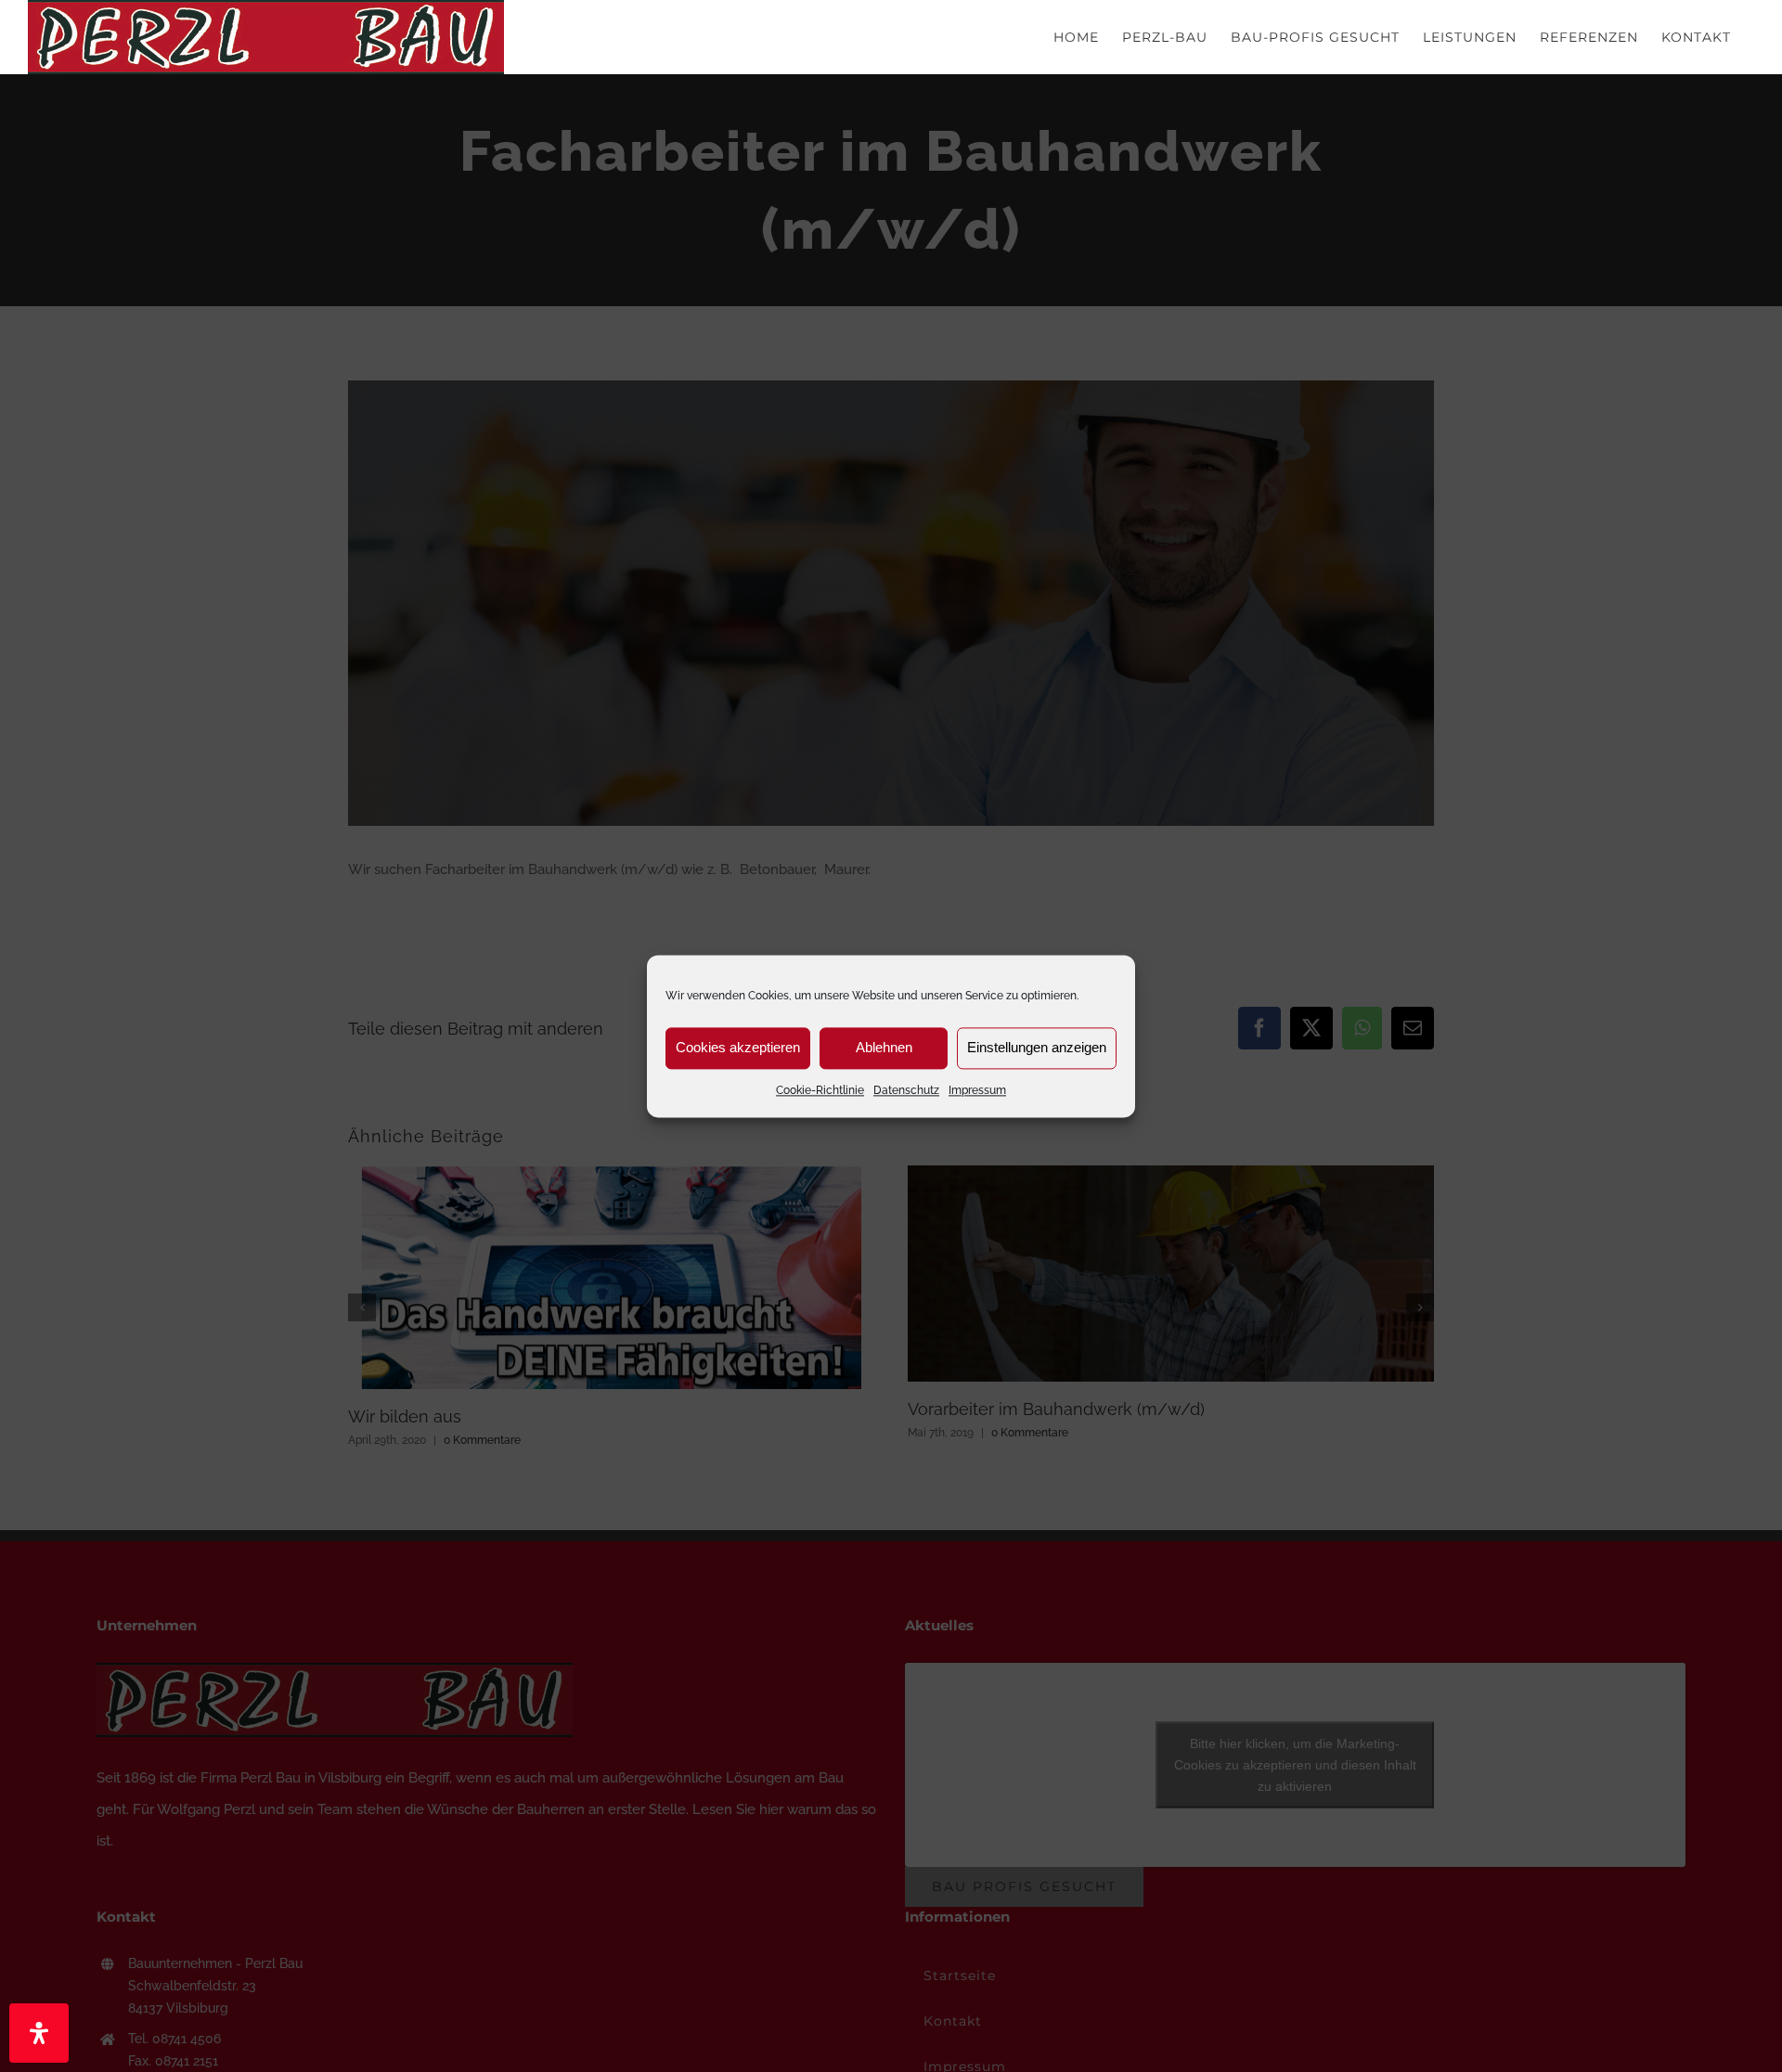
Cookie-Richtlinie (820, 1090)
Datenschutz (906, 1090)
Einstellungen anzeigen (1037, 1047)
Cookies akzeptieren (738, 1047)
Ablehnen (884, 1047)
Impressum (977, 1090)
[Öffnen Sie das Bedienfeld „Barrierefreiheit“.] (39, 2033)
